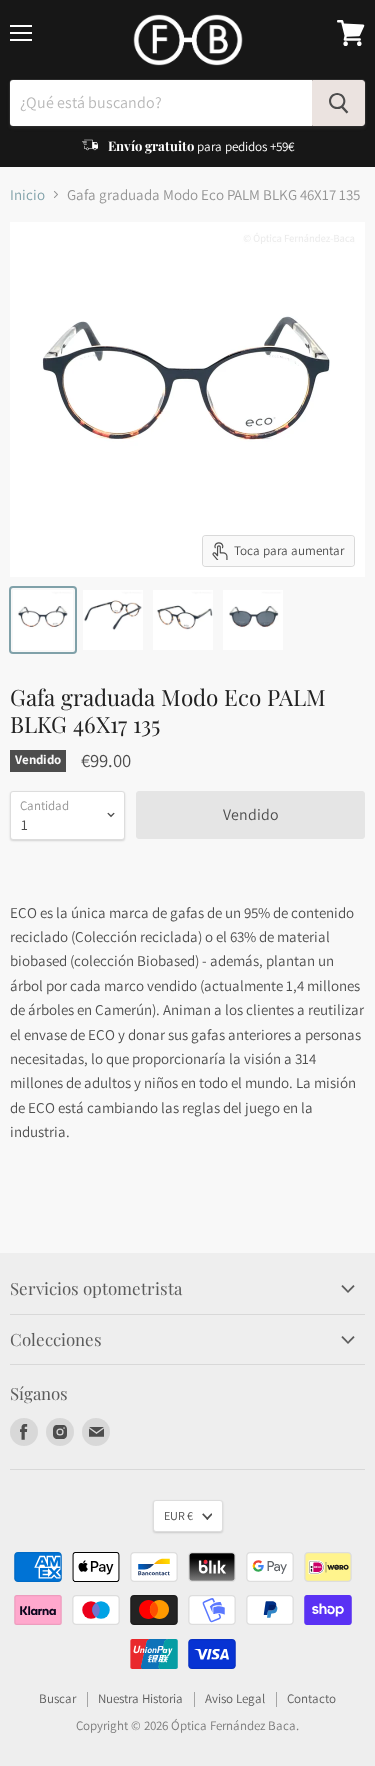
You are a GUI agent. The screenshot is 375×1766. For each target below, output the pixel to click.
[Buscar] (338, 103)
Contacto (311, 1698)
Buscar (57, 1698)
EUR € (178, 1515)
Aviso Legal (235, 1698)
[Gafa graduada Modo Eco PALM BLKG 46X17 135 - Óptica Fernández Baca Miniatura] (43, 620)
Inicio (27, 194)
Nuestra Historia (140, 1698)
